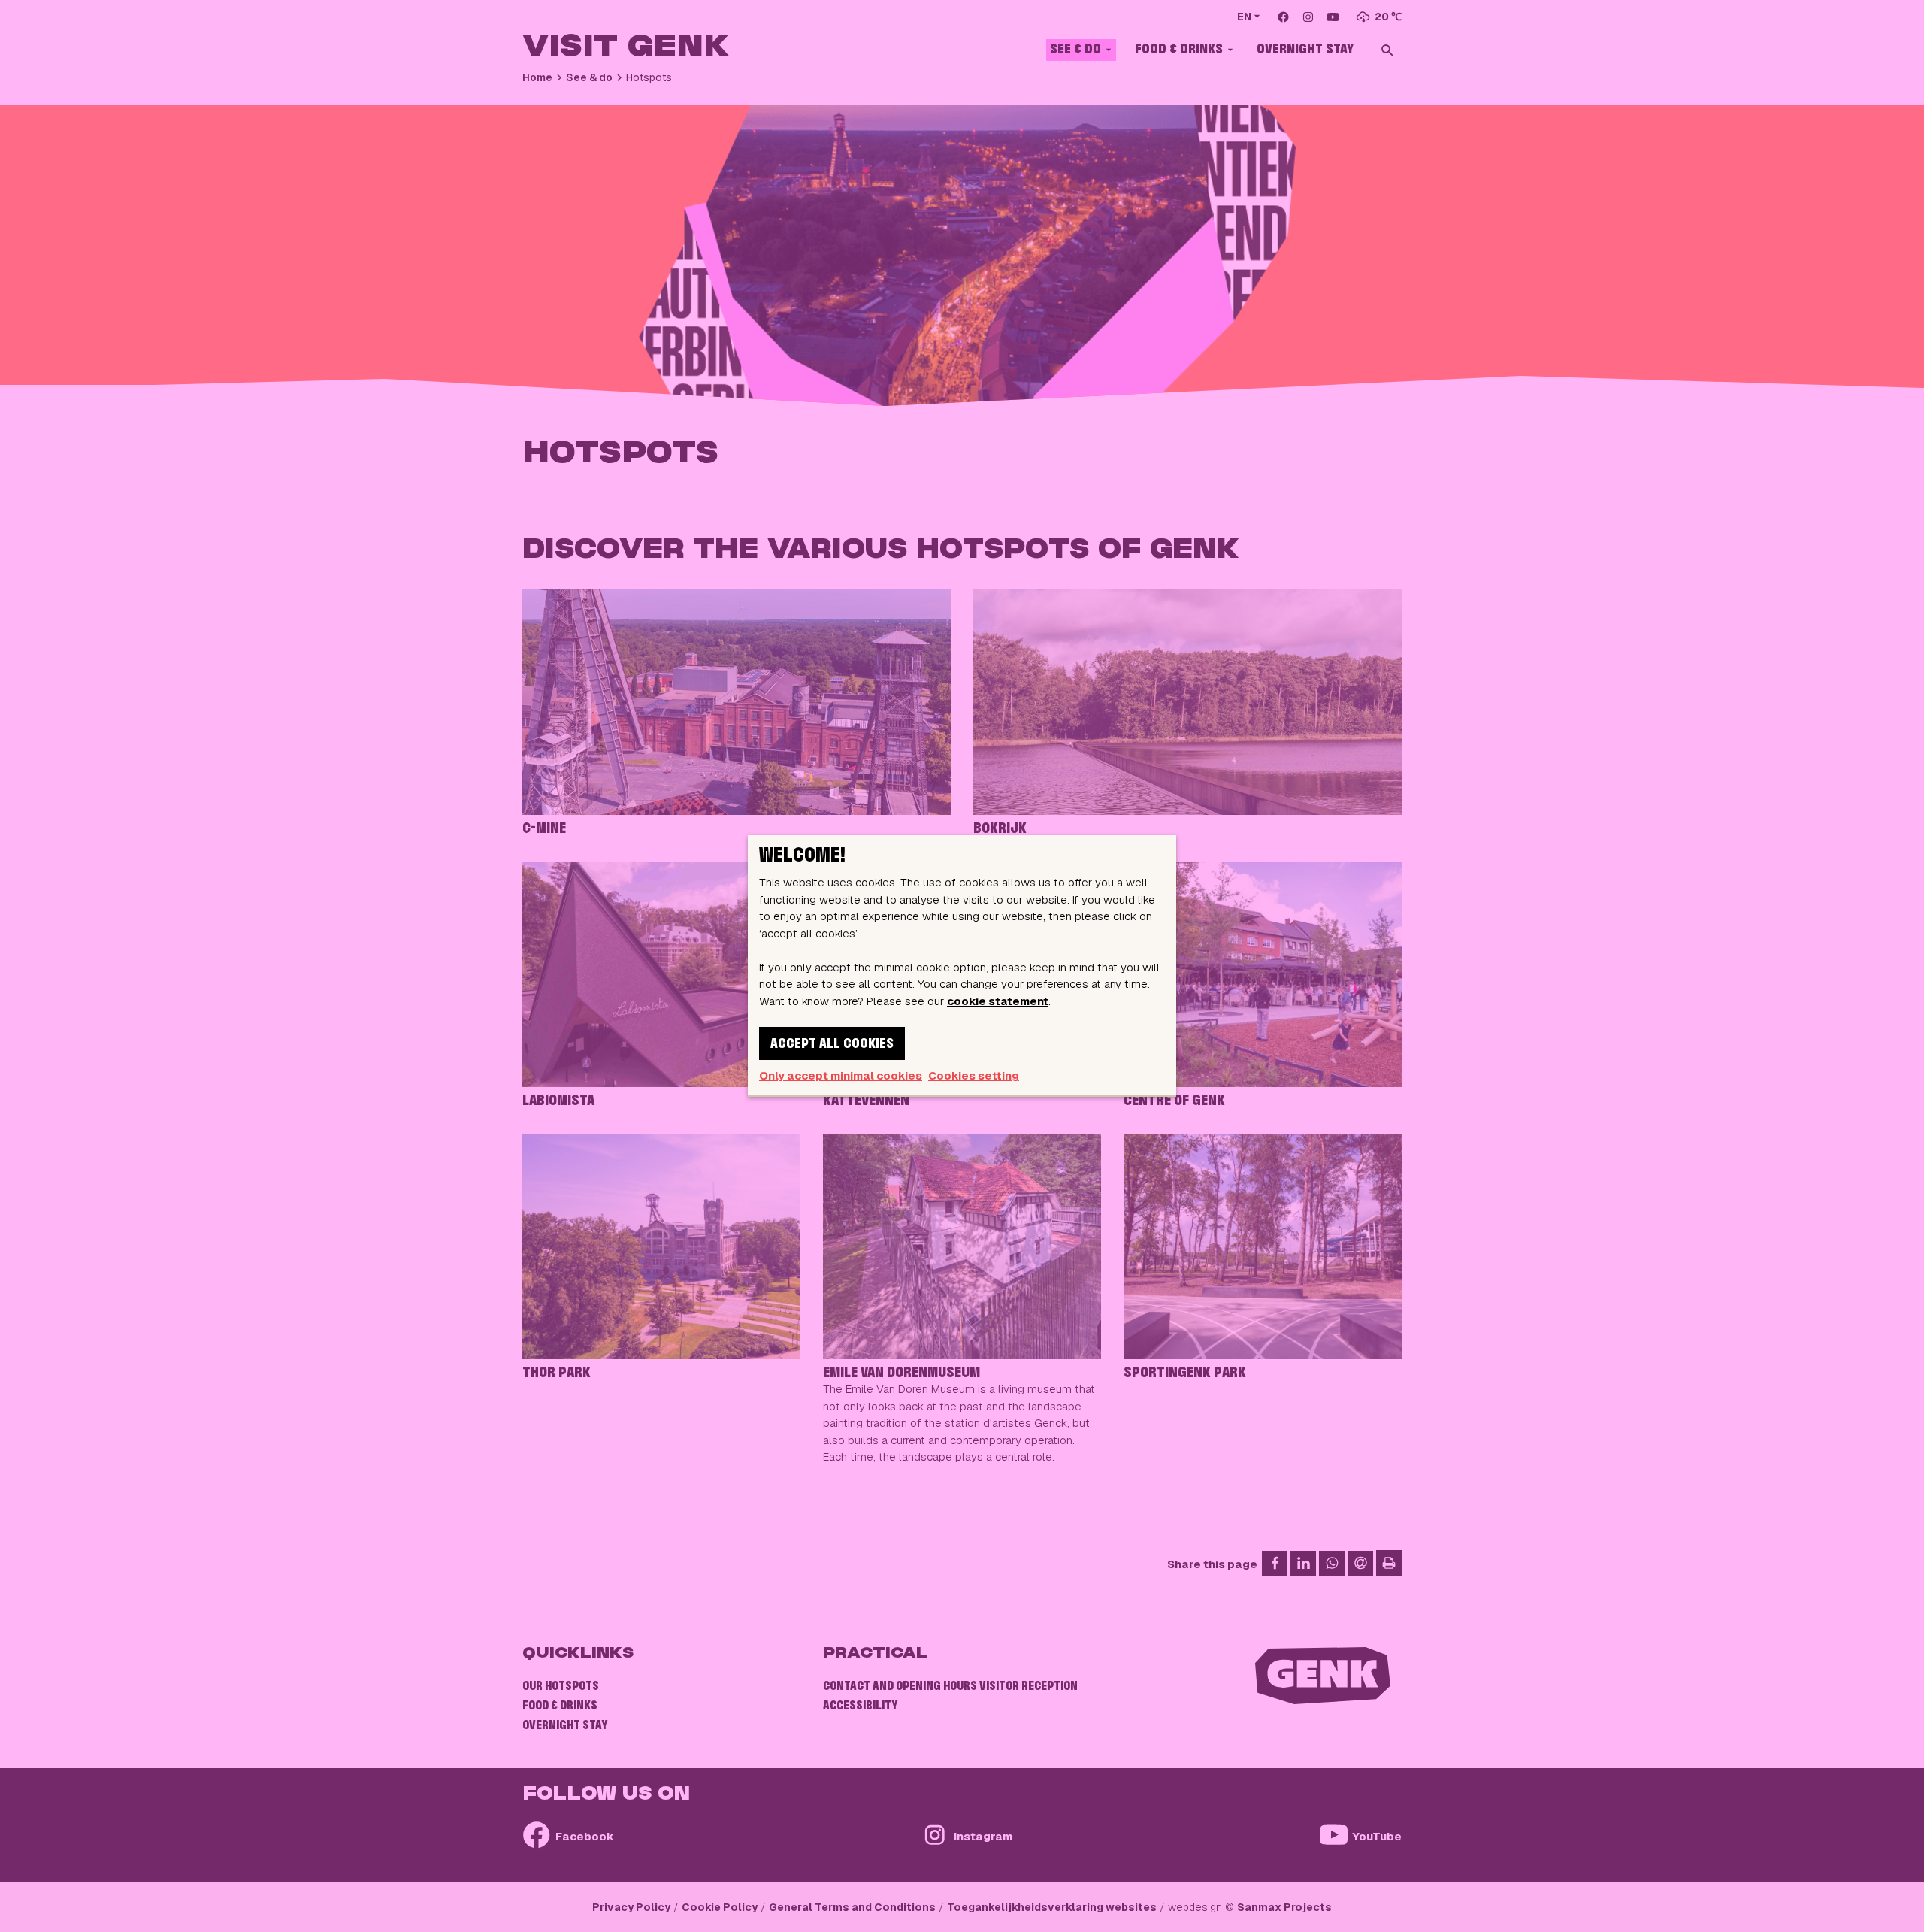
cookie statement (998, 1001)
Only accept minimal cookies (841, 1075)
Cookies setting (974, 1075)
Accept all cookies (832, 1044)
